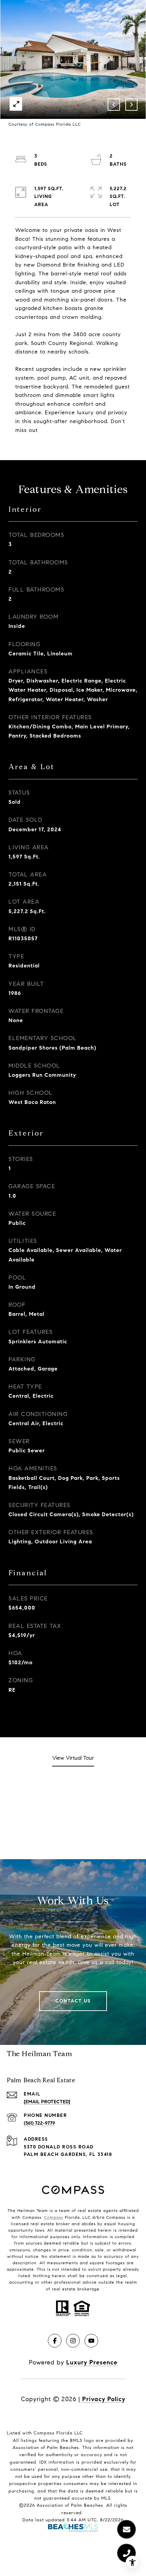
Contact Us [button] (73, 2001)
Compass (54, 2217)
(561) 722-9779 (39, 2123)
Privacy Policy (104, 2399)
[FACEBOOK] (55, 2341)
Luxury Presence (92, 2362)
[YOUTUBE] (91, 2341)
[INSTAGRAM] (73, 2341)
